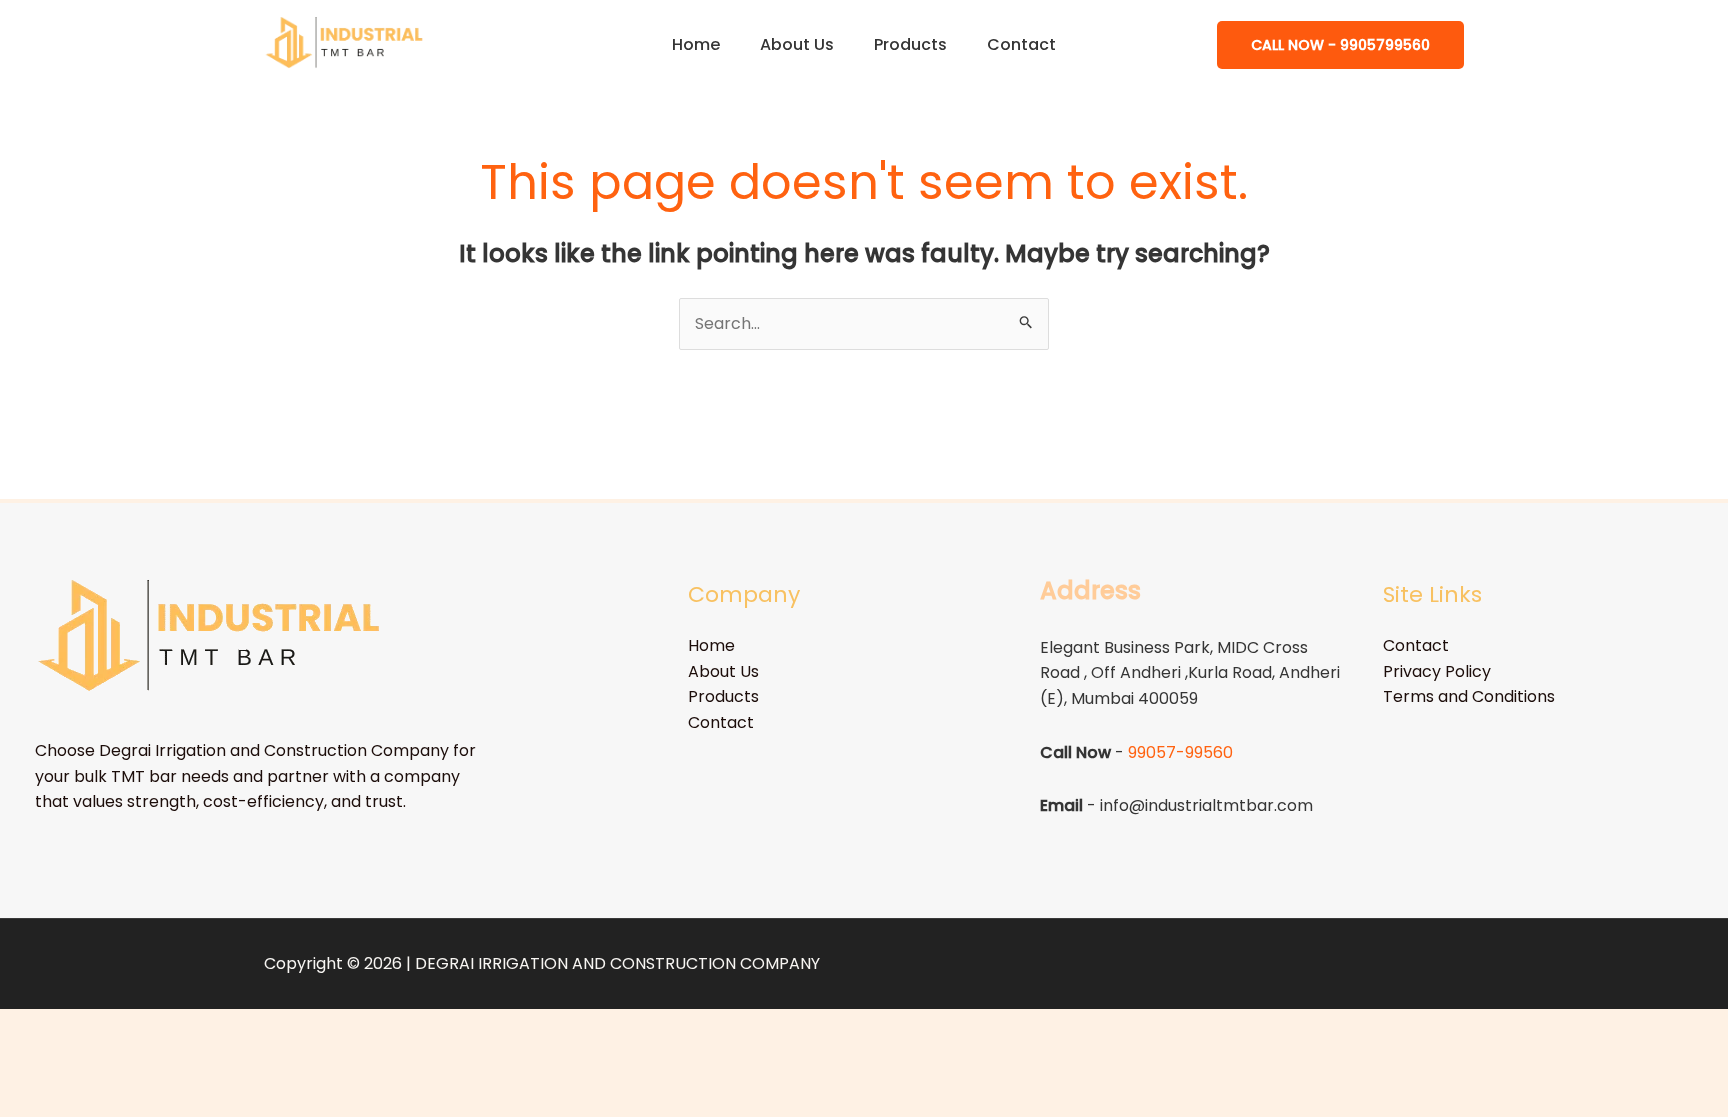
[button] (1340, 45)
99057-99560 (1180, 752)
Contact (1021, 44)
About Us (797, 44)
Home (696, 44)
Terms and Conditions (1469, 696)
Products (910, 44)
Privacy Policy (1437, 671)
